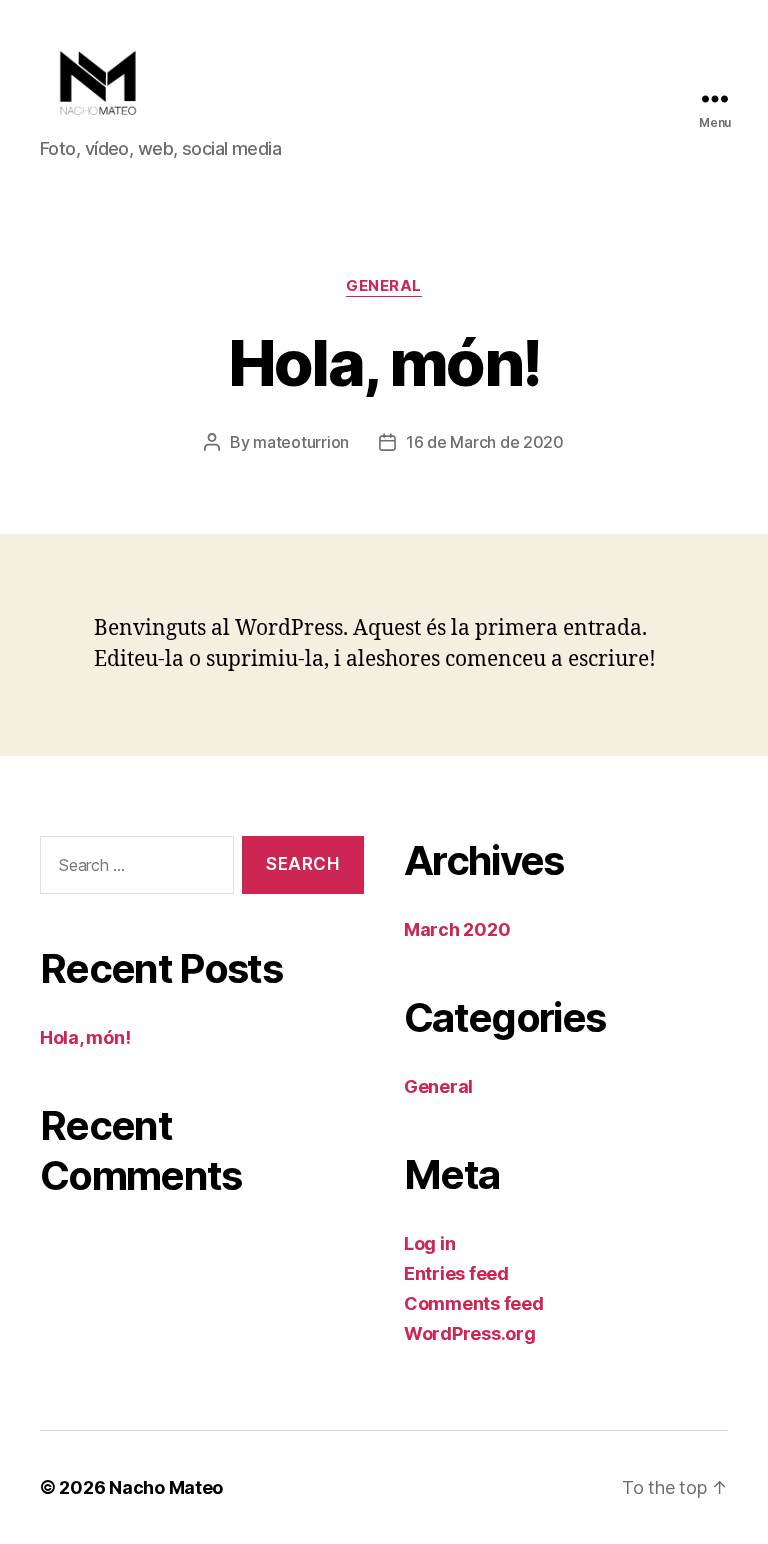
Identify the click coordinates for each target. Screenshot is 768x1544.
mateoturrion (301, 442)
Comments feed (474, 1303)
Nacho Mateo (166, 1487)
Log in (429, 1243)
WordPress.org (470, 1333)
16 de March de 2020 (485, 442)
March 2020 (457, 929)
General (384, 286)
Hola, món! (85, 1037)
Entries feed (456, 1273)
